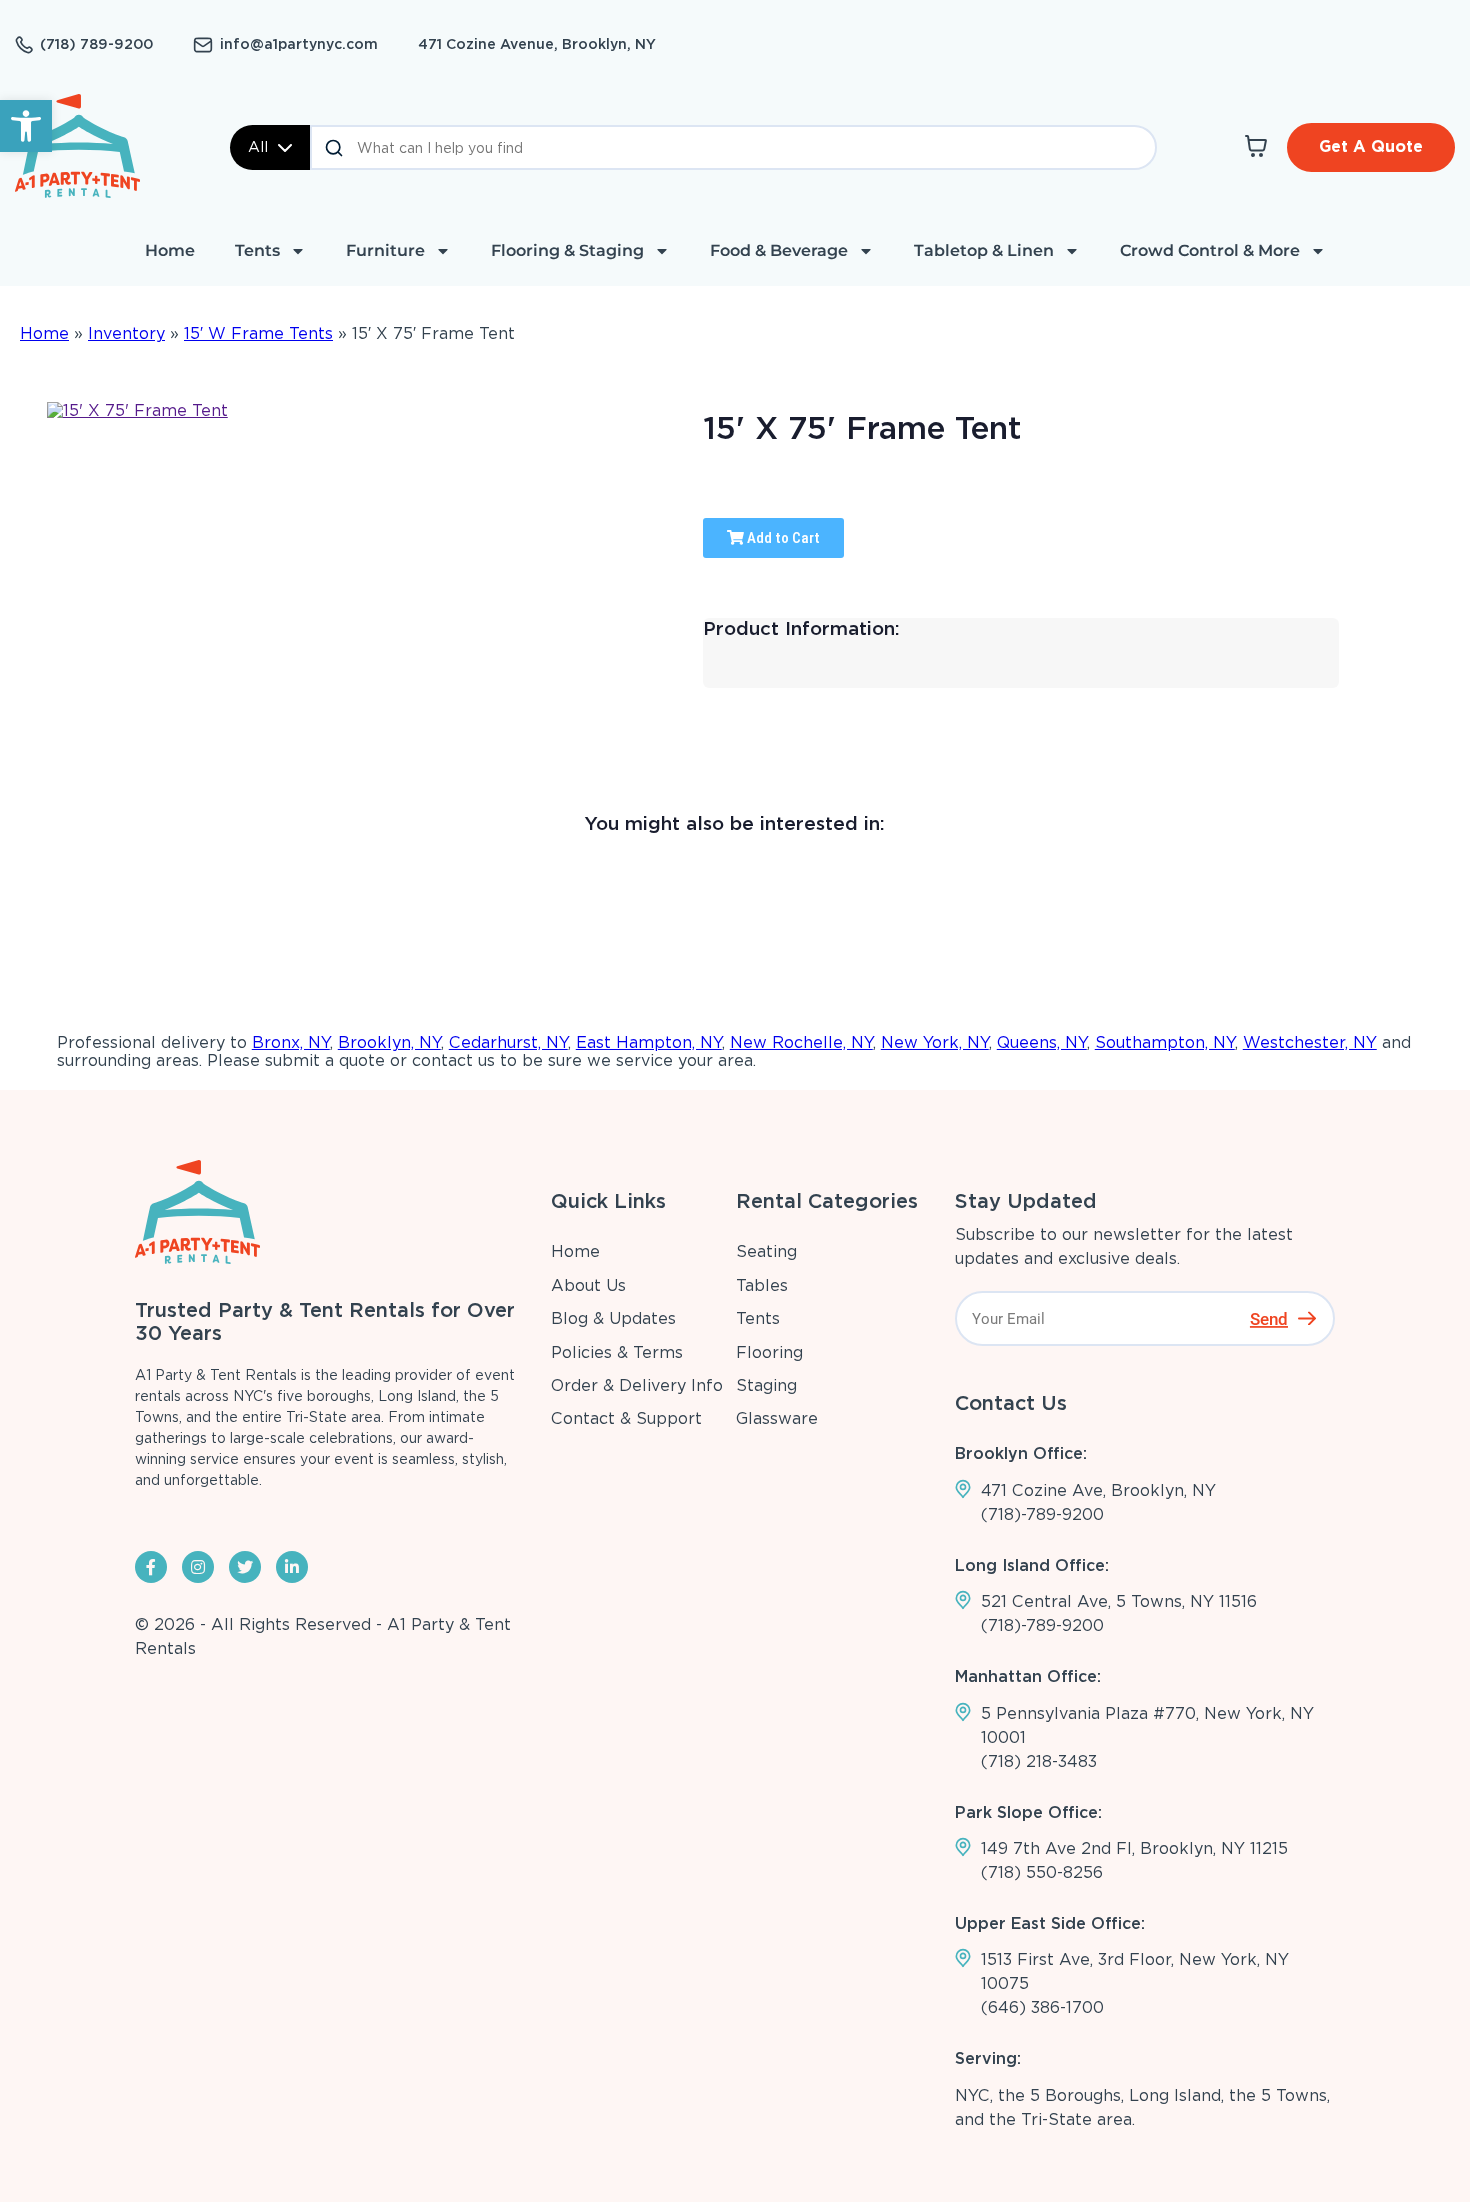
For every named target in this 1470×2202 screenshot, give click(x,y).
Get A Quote (1371, 146)
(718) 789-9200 (96, 44)
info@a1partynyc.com (299, 44)
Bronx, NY (291, 1042)
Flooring (769, 1352)
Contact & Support (626, 1418)
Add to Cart (782, 538)
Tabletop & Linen (984, 250)
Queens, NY (1042, 1042)
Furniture (385, 250)
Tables (762, 1285)
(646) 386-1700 (1042, 2007)
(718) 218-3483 (1039, 1761)
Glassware (777, 1418)
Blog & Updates (613, 1318)
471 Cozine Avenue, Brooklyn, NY (537, 44)
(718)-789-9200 (1042, 1514)
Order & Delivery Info (637, 1385)
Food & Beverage (779, 250)
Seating (766, 1251)
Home (170, 250)
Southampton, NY (1165, 1042)
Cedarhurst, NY (508, 1042)
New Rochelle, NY (801, 1042)
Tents (257, 250)
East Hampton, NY (649, 1042)
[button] (26, 126)
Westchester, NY (1310, 1042)
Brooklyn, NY (389, 1042)
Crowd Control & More (1210, 250)
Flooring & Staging (567, 250)
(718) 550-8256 (1042, 1872)
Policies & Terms (617, 1352)
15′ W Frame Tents (258, 333)
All (258, 147)
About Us (588, 1285)
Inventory (126, 333)
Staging (766, 1385)
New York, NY (935, 1042)
